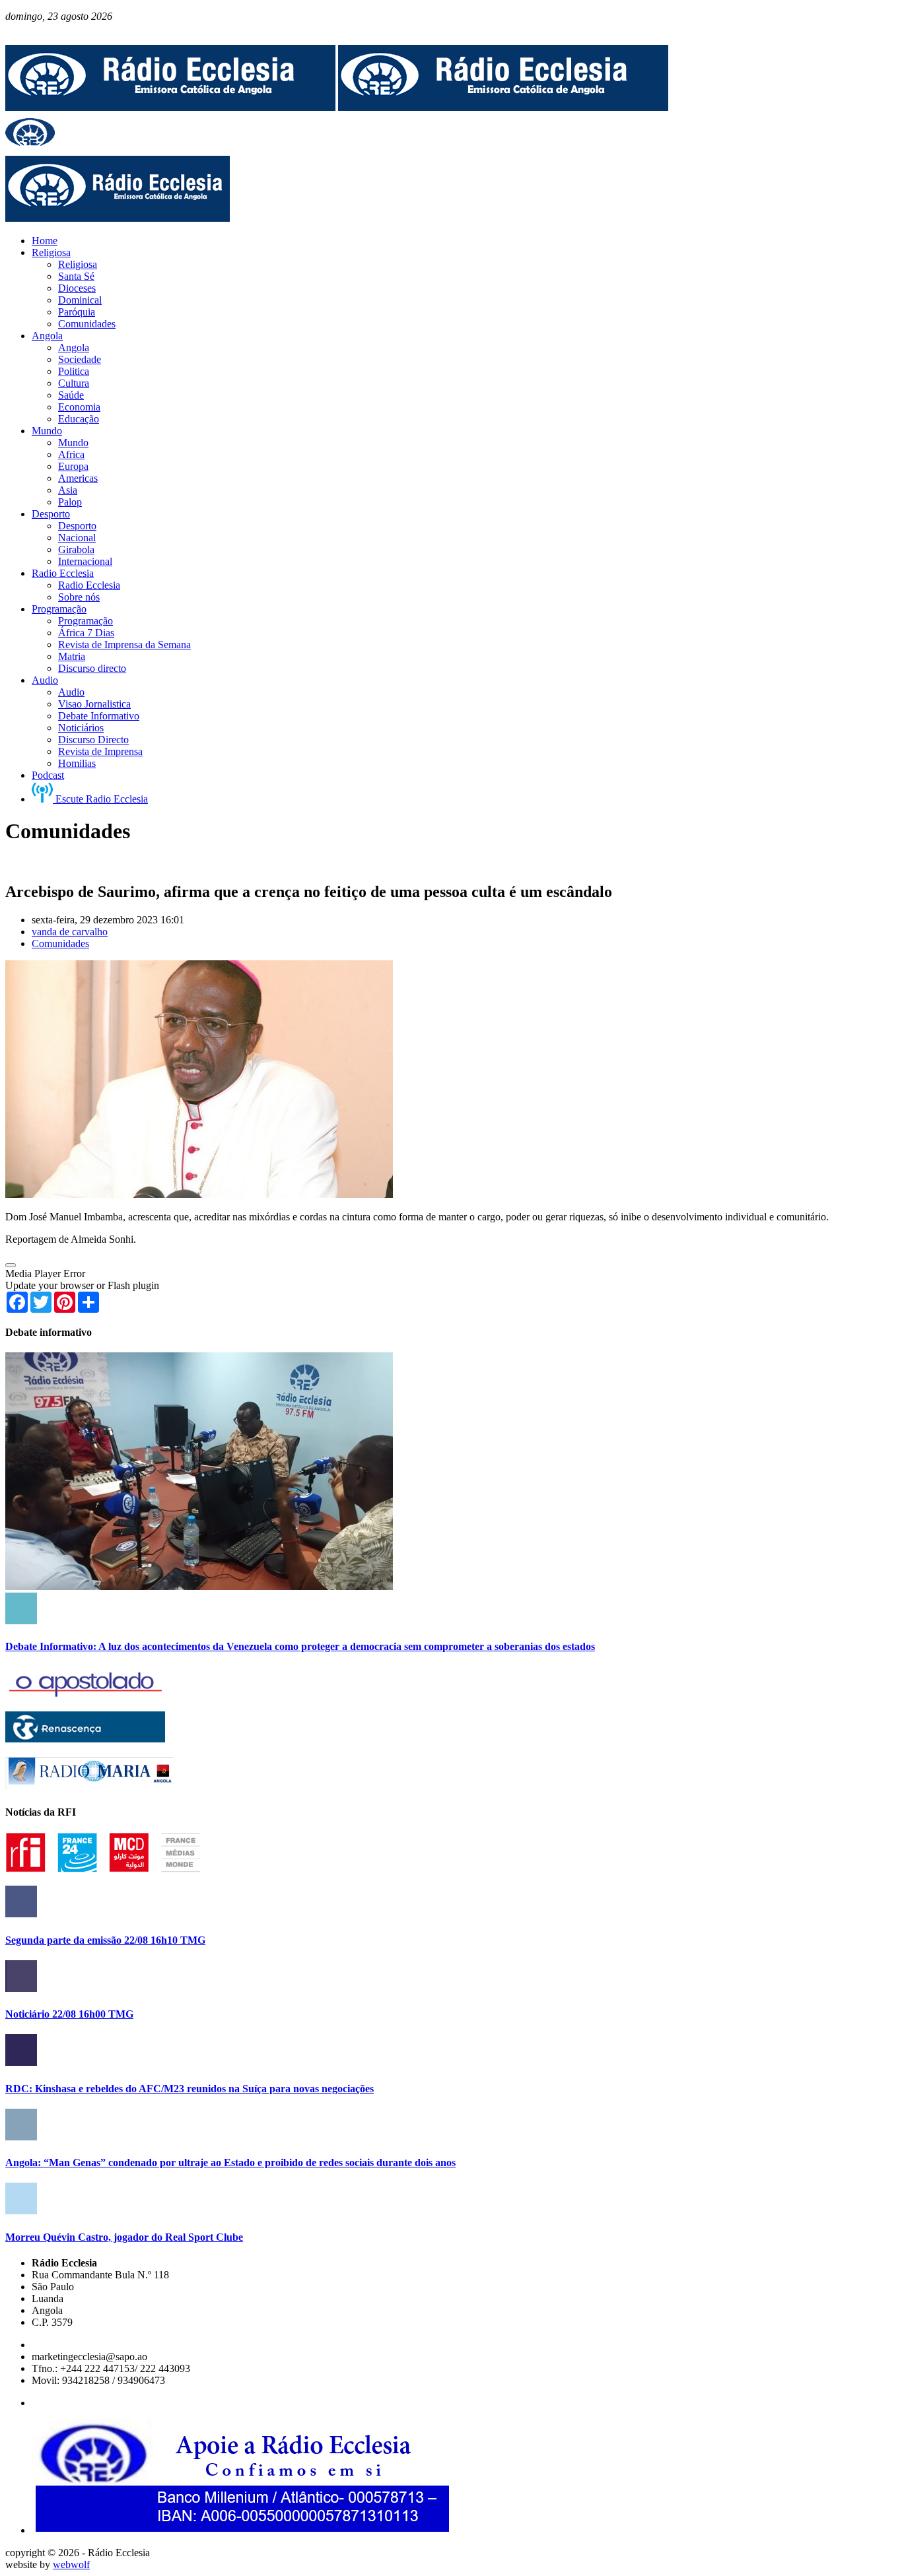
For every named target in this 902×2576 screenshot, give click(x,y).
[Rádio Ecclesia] (170, 107)
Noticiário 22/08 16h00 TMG (69, 2014)
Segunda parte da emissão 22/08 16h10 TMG (105, 1940)
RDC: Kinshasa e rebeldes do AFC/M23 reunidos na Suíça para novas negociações (190, 2089)
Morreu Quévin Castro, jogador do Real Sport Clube (124, 2237)
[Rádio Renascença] (85, 1739)
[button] (11, 1265)
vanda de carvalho (70, 932)
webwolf (71, 2564)
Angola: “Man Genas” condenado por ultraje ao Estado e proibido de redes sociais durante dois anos (230, 2163)
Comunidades (60, 943)
